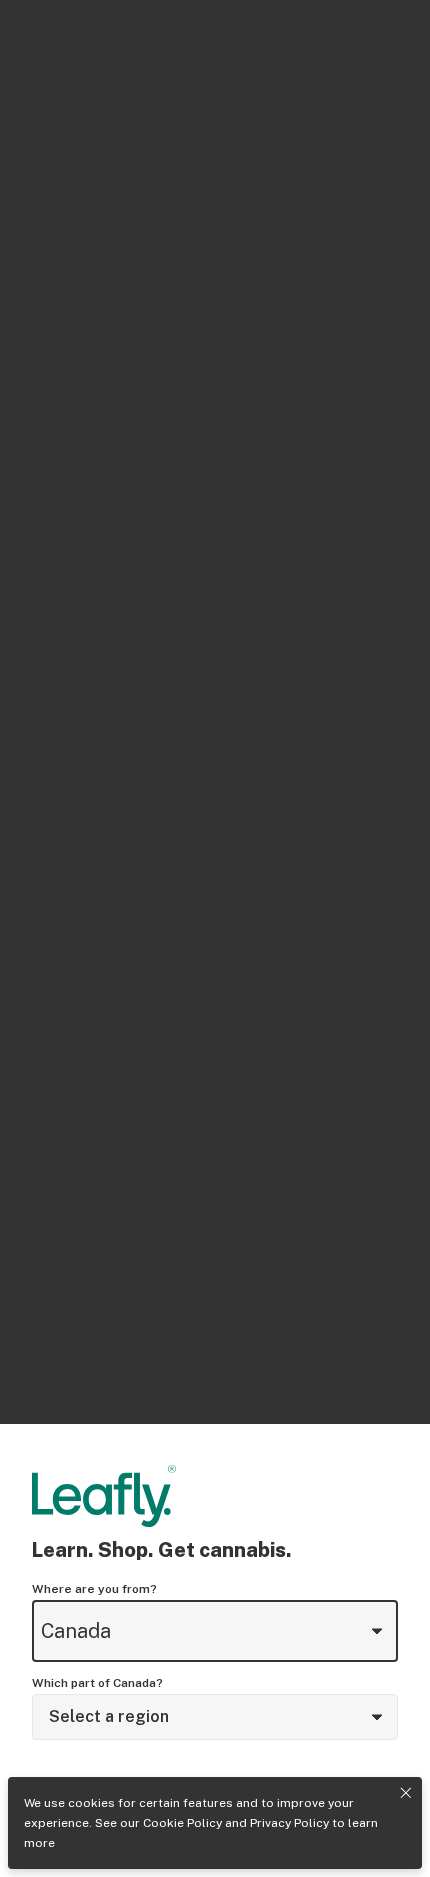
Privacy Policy (289, 1823)
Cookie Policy (182, 1823)
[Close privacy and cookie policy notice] (406, 1793)
